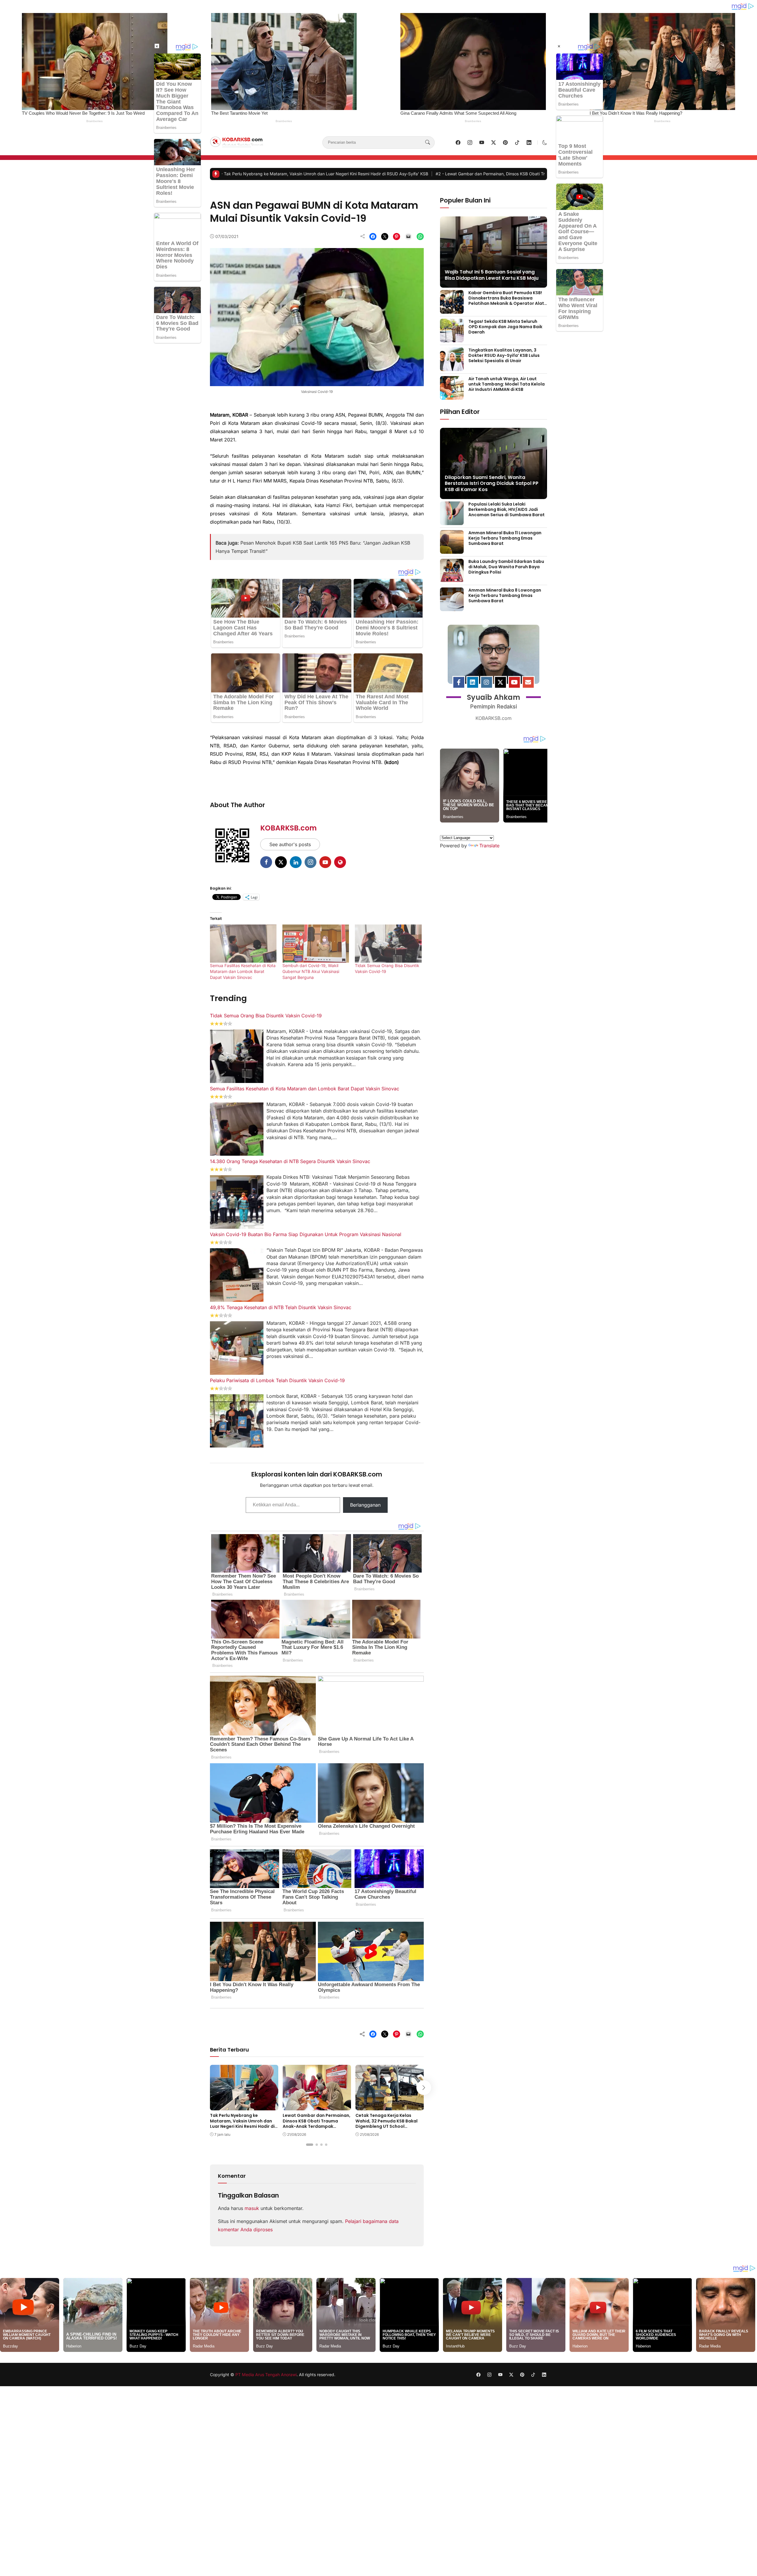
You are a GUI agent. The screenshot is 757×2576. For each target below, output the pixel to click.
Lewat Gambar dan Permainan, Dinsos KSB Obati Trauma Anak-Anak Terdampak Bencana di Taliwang (240, 174)
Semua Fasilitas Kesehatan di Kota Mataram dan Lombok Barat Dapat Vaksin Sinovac (243, 971)
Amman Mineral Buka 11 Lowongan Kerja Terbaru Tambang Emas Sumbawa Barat (505, 538)
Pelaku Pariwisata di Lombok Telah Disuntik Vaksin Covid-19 (277, 1380)
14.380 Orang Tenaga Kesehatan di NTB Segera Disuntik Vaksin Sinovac (290, 1161)
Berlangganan (365, 1505)
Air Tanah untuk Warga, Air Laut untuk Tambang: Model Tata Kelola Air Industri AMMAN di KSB (507, 384)
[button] (545, 143)
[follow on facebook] (458, 143)
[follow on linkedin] (529, 143)
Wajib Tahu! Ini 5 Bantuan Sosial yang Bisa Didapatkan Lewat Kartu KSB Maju (492, 275)
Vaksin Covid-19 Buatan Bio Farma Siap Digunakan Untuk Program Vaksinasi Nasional (306, 1234)
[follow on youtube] (482, 143)
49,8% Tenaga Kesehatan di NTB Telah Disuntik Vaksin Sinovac (281, 1307)
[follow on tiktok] (517, 143)
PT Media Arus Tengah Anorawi (266, 2372)
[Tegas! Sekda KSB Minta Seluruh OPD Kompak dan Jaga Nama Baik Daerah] (452, 338)
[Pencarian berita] (428, 143)
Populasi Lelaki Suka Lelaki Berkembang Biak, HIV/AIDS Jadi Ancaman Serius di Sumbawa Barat (507, 509)
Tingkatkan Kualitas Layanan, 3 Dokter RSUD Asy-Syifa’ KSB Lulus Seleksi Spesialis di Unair (504, 355)
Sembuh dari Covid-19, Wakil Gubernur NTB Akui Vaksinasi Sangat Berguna (311, 971)
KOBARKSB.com (288, 828)
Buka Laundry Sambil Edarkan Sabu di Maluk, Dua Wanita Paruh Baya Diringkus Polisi (506, 567)
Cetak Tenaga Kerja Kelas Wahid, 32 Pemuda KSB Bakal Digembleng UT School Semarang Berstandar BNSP (460, 174)
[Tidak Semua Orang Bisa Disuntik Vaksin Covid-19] (388, 944)
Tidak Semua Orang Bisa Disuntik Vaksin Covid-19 (266, 1016)
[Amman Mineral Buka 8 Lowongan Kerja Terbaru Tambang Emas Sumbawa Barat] (452, 607)
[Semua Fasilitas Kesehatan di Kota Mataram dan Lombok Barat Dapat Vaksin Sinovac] (243, 944)
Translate (489, 843)
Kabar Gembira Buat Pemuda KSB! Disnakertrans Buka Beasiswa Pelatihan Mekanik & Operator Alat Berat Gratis (506, 301)
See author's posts (290, 844)
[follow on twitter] (494, 143)
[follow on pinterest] (505, 143)
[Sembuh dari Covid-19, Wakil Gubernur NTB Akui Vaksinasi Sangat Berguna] (316, 944)
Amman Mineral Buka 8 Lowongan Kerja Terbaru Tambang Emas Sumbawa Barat (505, 595)
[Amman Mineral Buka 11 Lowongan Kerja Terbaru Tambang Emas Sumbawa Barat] (452, 550)
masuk (252, 2208)
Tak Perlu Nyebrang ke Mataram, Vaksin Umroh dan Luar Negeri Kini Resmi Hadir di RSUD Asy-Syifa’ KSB (242, 2124)
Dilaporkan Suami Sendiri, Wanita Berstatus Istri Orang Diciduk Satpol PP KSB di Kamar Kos (492, 484)
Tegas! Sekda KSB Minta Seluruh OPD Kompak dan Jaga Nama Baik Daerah (505, 327)
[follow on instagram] (470, 143)
